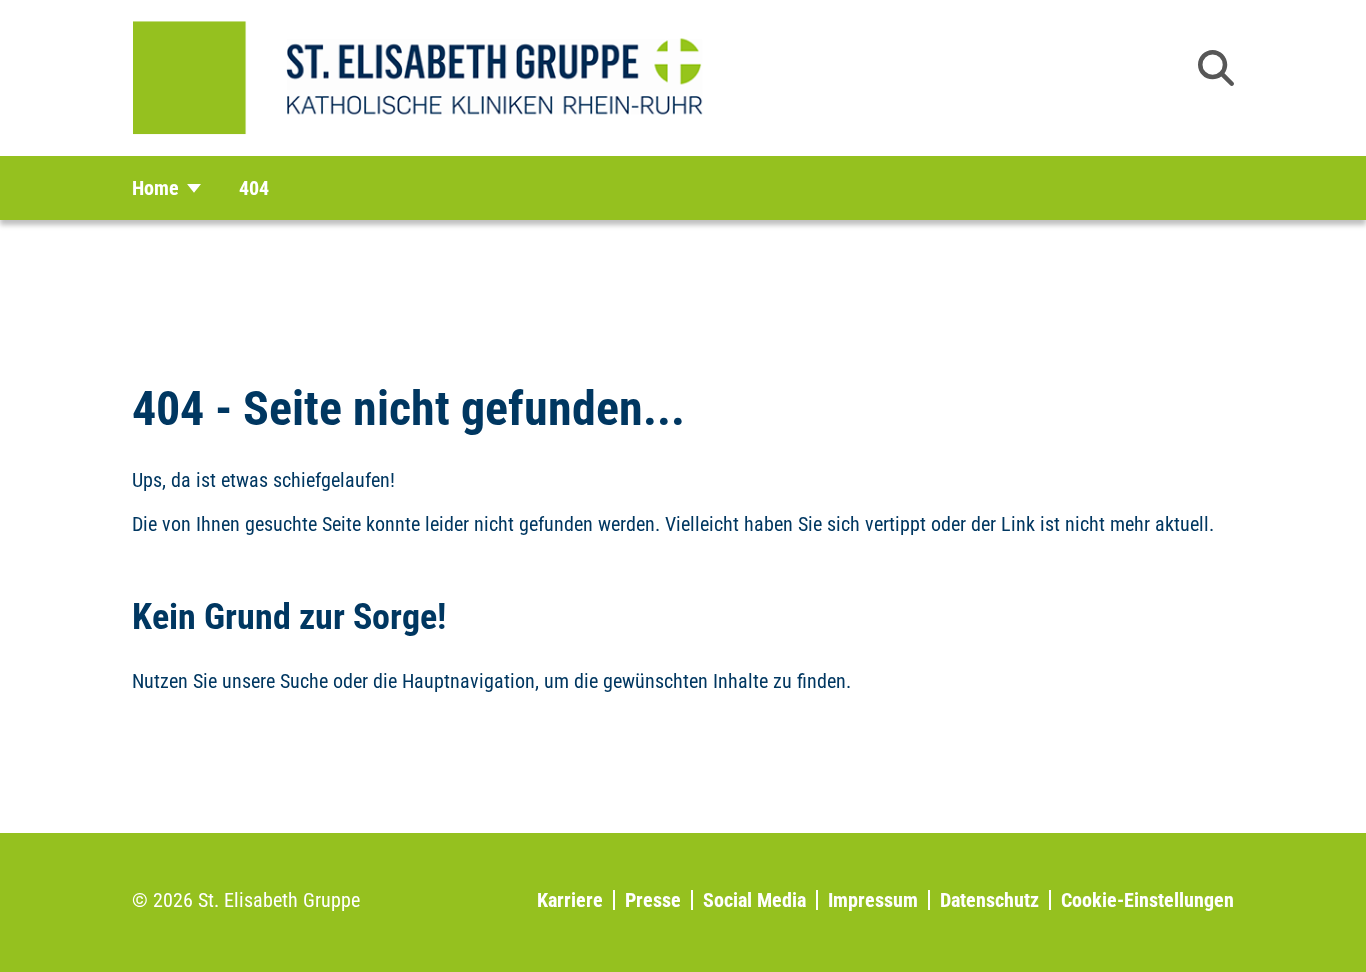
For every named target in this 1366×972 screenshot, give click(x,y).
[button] (1216, 68)
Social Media (754, 900)
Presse (653, 900)
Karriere (570, 900)
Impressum (873, 900)
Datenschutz (989, 900)
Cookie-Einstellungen (1147, 900)
